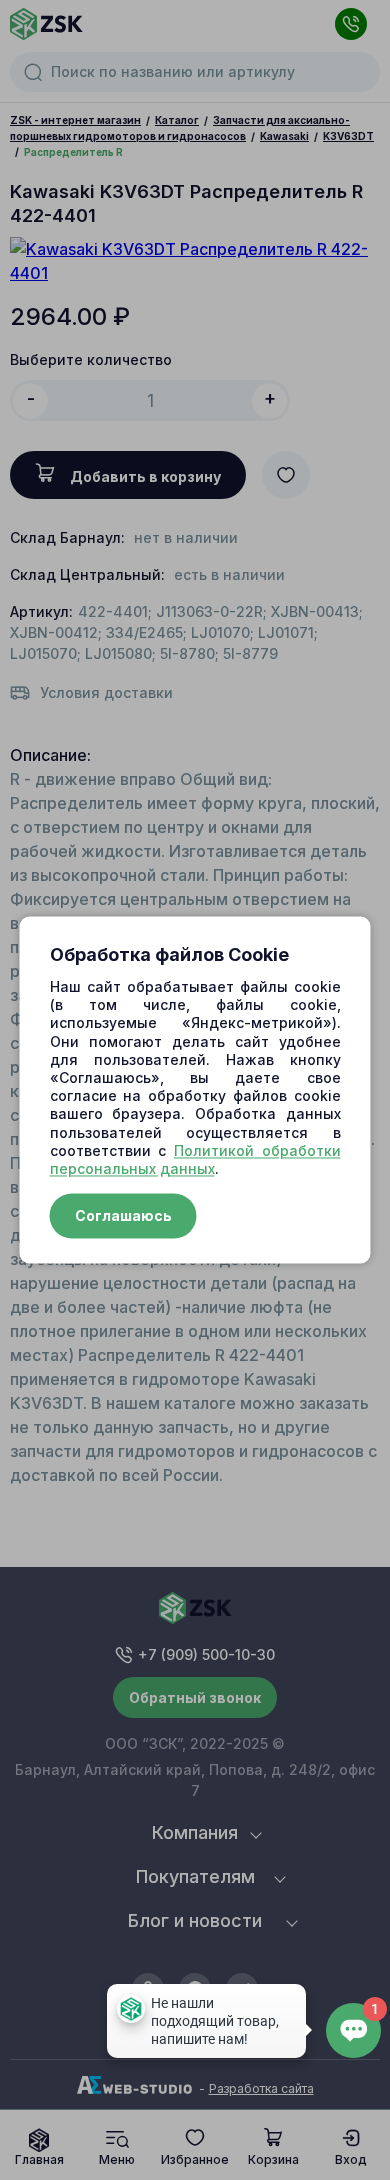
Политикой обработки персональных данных (195, 1159)
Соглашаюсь (123, 1216)
